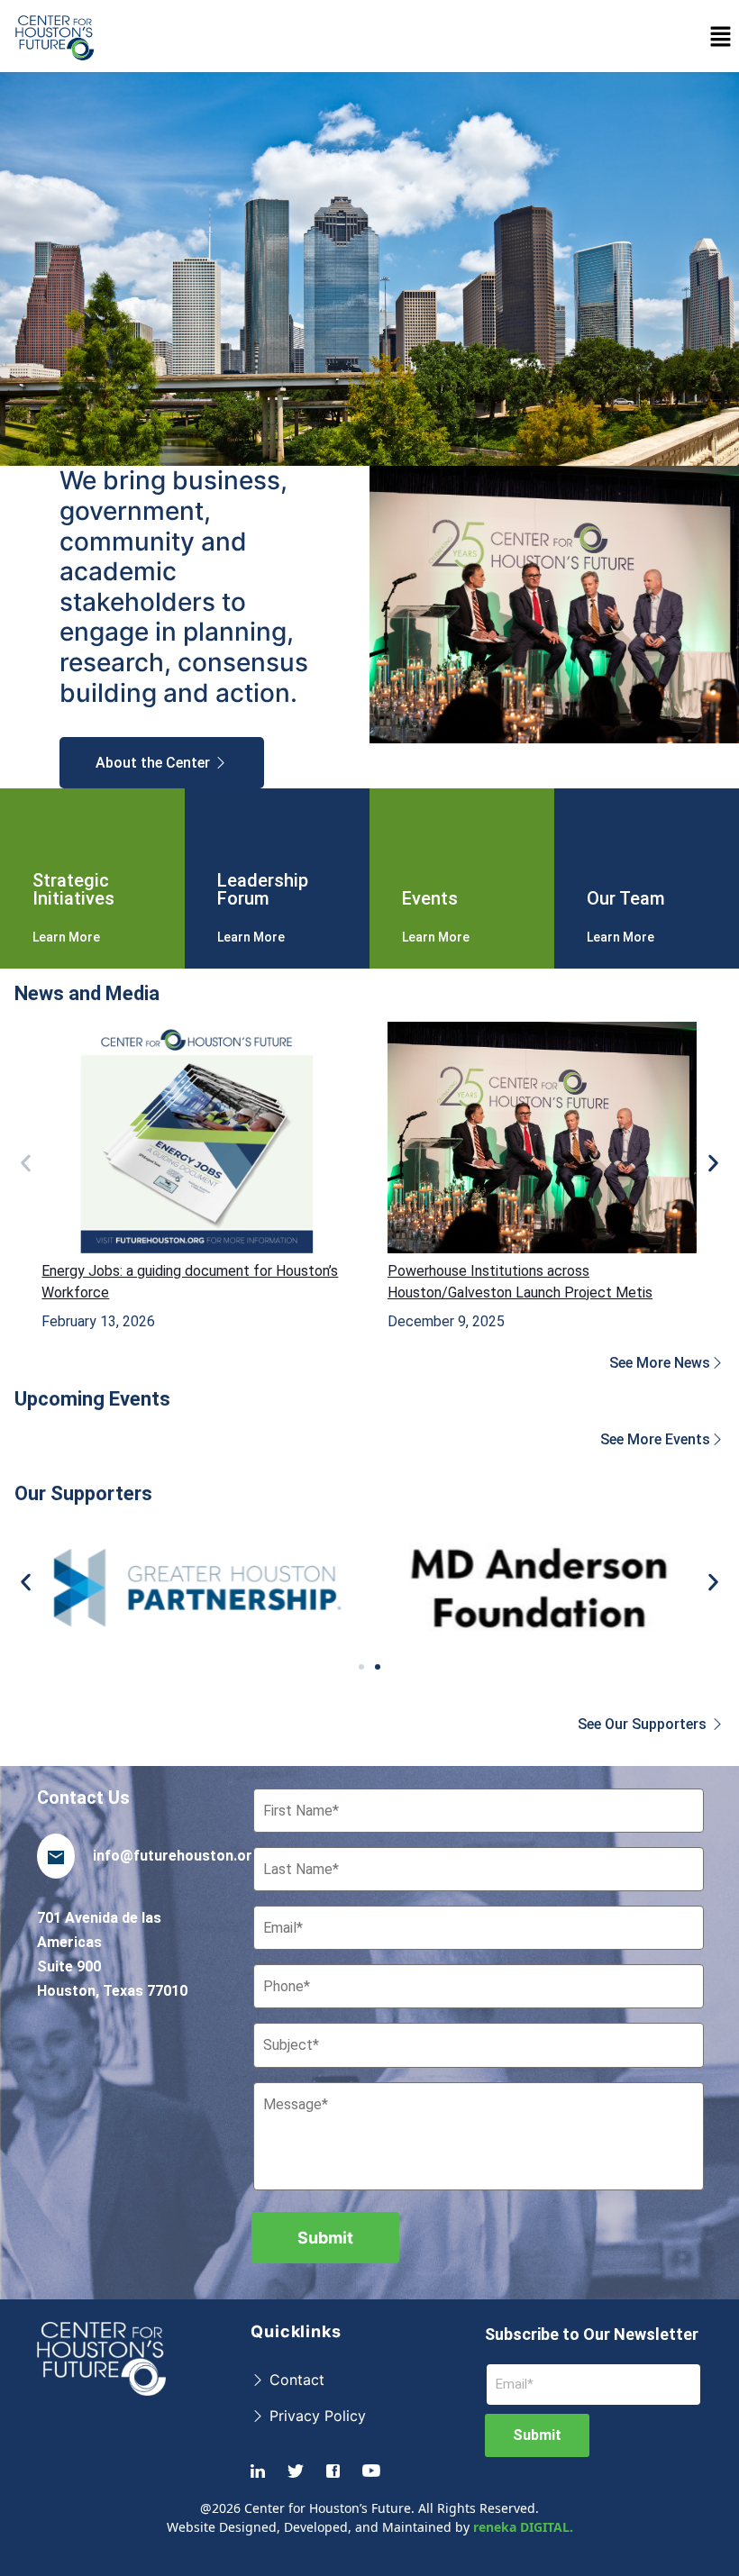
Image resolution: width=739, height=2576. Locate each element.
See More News (660, 1363)
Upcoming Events (92, 1399)
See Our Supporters (644, 1724)
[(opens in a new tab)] (196, 1138)
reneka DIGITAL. (523, 2527)
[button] (721, 36)
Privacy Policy (315, 2416)
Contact (295, 2380)
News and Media (87, 993)
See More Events (655, 1439)
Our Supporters (83, 1493)
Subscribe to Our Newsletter (592, 2334)
